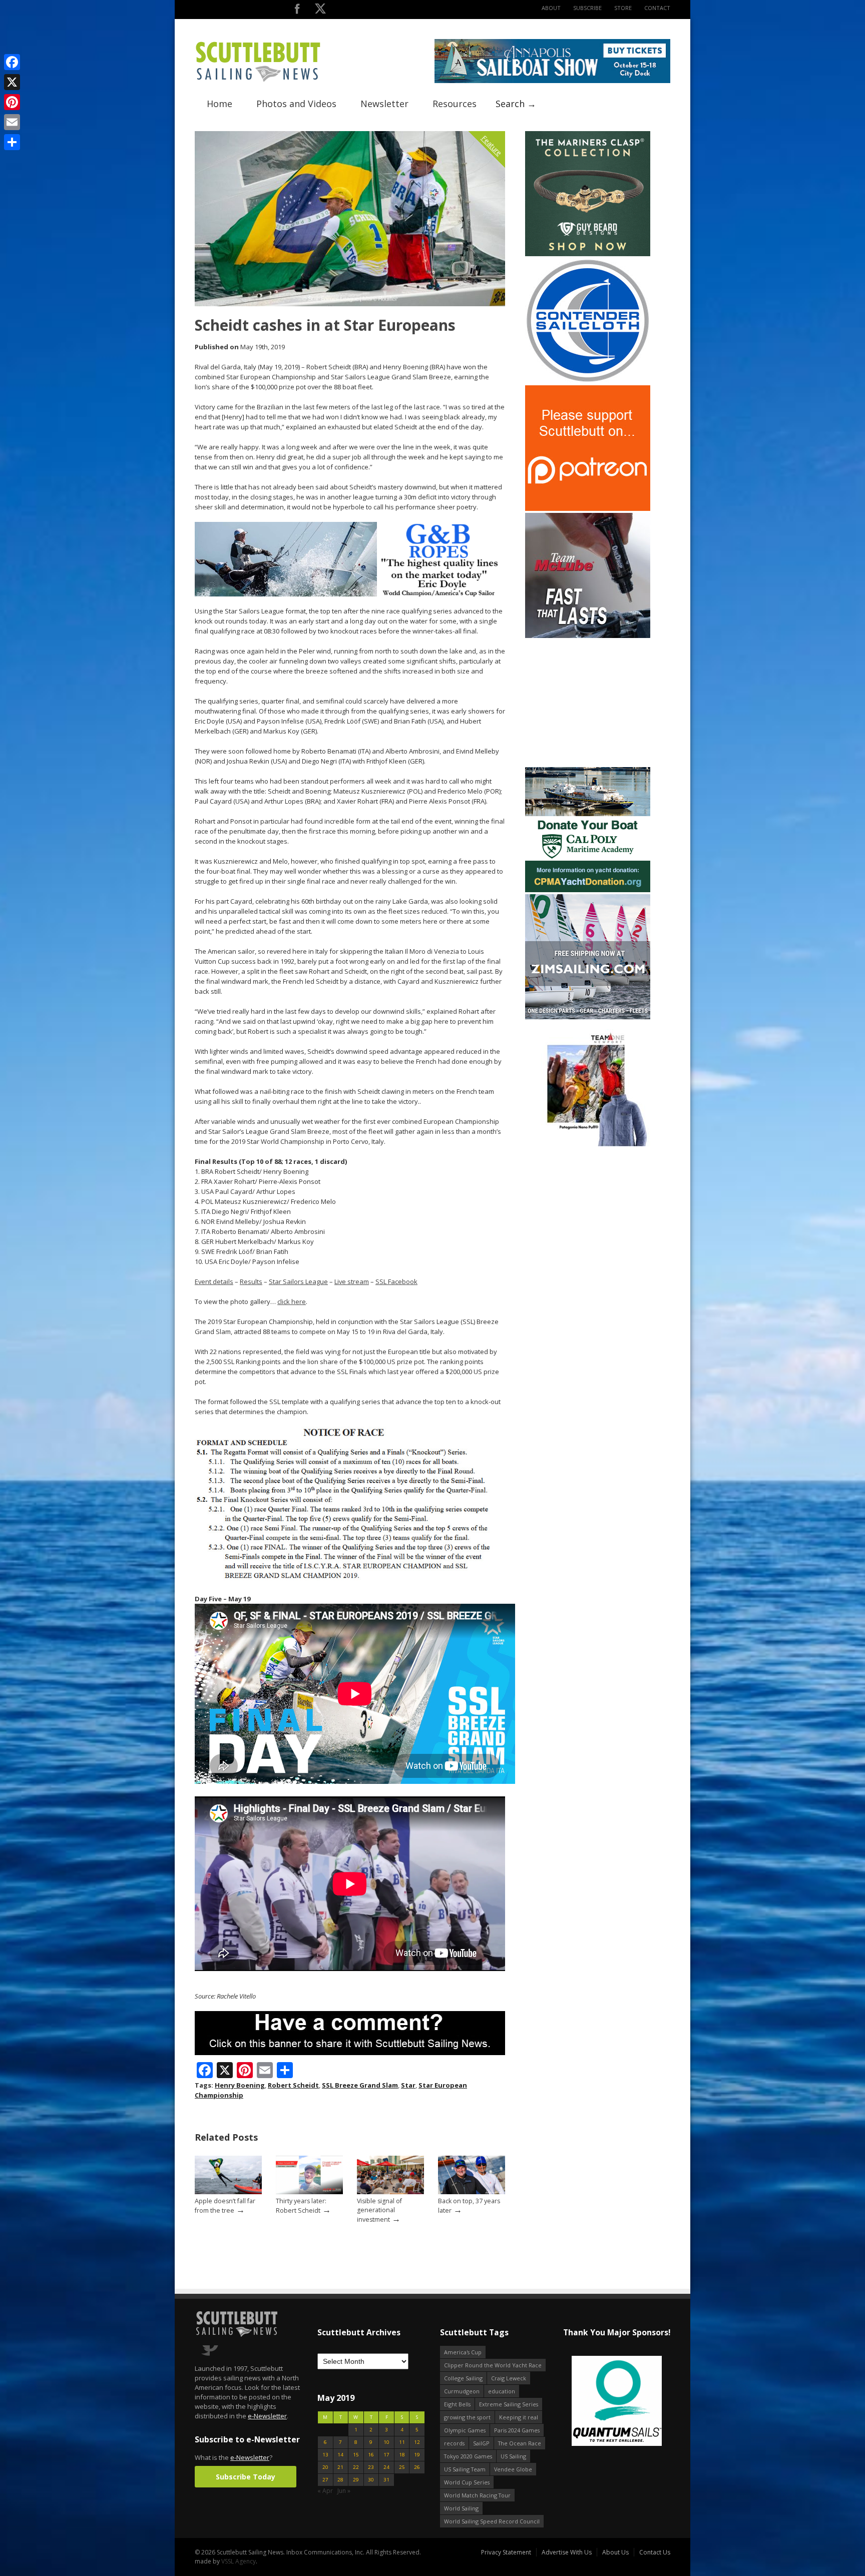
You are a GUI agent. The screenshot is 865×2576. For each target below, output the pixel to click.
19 (417, 2455)
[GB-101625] (350, 594)
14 (340, 2455)
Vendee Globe (513, 2469)
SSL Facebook (396, 1281)
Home (220, 104)
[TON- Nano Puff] (588, 1144)
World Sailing (461, 2508)
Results (251, 1281)
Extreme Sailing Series (509, 2404)
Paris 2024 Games (517, 2430)
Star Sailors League (298, 1281)
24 (386, 2467)
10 (386, 2442)
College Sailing (463, 2378)
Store (623, 8)
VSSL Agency (239, 2561)
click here (292, 1302)
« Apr (325, 2491)
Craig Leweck (509, 2378)
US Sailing (513, 2456)
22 (356, 2467)
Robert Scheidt (293, 2085)
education (502, 2391)
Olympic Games (465, 2430)
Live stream (352, 1281)
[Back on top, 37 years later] (472, 2192)
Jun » (344, 2491)
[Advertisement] (588, 703)
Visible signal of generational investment (379, 2210)
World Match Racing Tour (477, 2495)
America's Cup (463, 2352)
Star (408, 2085)
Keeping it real (519, 2417)
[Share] (12, 142)
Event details (214, 1281)
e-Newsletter (267, 2416)
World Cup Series (467, 2482)
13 (325, 2455)
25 (402, 2467)
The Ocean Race (520, 2443)
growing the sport (467, 2417)
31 (386, 2480)
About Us (615, 2552)
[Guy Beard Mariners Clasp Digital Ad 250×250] (588, 254)
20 (325, 2467)
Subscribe (587, 8)
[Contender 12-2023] (588, 381)
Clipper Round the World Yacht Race (493, 2365)
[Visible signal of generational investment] (390, 2192)
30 (371, 2480)
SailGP (481, 2443)
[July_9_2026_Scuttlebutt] (588, 890)
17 (386, 2455)
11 (402, 2442)
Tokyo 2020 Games (468, 2456)
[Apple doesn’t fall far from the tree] (228, 2192)
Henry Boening (240, 2085)
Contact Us (655, 2552)
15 (356, 2455)
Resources (455, 104)
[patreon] (588, 509)
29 (356, 2480)
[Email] (12, 122)
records (454, 2443)
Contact (657, 8)
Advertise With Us (567, 2552)
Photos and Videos (296, 104)
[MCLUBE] (588, 636)
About (551, 8)
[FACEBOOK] (297, 11)
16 (371, 2455)
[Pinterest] (12, 102)
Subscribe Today (246, 2477)
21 (340, 2467)
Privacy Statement (506, 2552)
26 (417, 2467)
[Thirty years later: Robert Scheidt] (309, 2192)
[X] (12, 82)
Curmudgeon (462, 2391)
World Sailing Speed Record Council (492, 2521)
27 (325, 2480)
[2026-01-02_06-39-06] (616, 2402)
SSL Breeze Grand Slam (360, 2085)
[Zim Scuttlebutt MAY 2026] (588, 1017)
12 (417, 2442)
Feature (492, 145)
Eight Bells (457, 2404)
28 (340, 2480)
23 (371, 2467)
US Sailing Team (465, 2469)
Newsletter (384, 104)
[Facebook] (12, 62)
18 (402, 2455)
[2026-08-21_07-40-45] (552, 81)
